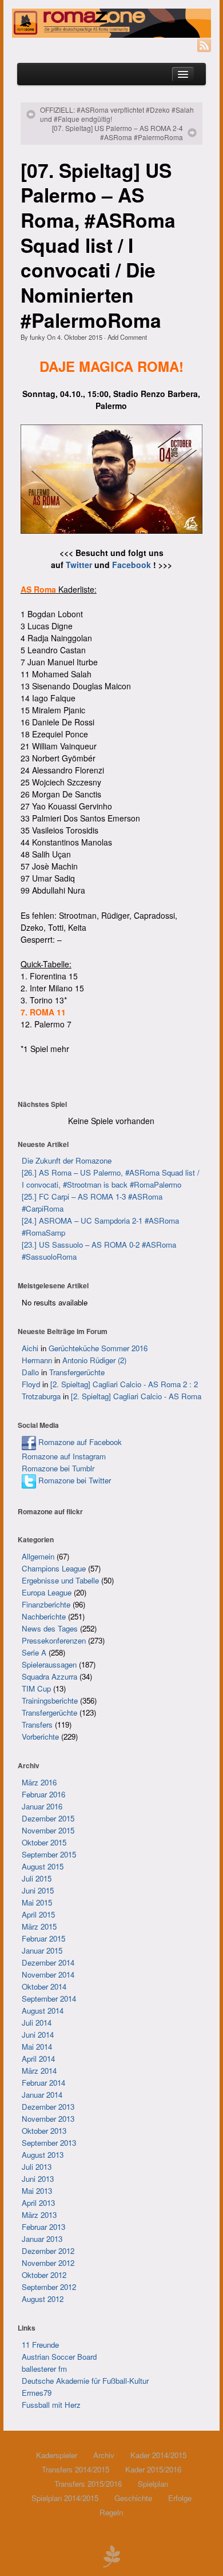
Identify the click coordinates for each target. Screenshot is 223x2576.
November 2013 (48, 2119)
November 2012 (48, 2263)
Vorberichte (40, 1736)
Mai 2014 (37, 2047)
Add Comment (127, 337)
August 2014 (43, 2011)
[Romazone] (111, 23)
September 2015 (49, 1854)
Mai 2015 (37, 1902)
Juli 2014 (37, 2023)
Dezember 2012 (48, 2251)
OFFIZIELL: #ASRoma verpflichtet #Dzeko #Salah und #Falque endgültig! (117, 114)
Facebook (132, 565)
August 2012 (43, 2299)
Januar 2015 (42, 1950)
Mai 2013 (37, 2191)
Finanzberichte (46, 1604)
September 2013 (49, 2143)
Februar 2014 (43, 2083)
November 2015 (48, 1830)
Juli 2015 (37, 1878)
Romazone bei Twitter (73, 1480)
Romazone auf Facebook (79, 1442)
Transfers (37, 1724)
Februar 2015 (43, 1938)
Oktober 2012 (44, 2275)
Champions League (54, 1568)
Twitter (79, 565)
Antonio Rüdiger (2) (94, 1360)
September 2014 (49, 1999)
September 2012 (49, 2287)
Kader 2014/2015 (158, 2455)
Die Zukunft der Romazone (67, 1160)
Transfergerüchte (77, 1372)
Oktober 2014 (44, 1986)
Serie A (34, 1652)
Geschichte (133, 2498)
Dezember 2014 (48, 1962)
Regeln (111, 2512)
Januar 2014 (42, 2095)
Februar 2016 (43, 1794)
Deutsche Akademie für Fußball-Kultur (85, 2381)
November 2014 (48, 1974)
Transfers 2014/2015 (75, 2469)
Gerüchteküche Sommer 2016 (98, 1348)
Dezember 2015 (48, 1818)
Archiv (104, 2455)
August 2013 (43, 2155)
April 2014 (38, 2059)
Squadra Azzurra (49, 1676)
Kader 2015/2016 (153, 2469)
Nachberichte (44, 1616)
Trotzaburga (41, 1396)
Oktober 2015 (44, 1842)
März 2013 (39, 2215)
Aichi (30, 1348)
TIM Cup (36, 1688)
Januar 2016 (42, 1806)
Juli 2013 (37, 2167)
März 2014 (39, 2071)
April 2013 (38, 2203)
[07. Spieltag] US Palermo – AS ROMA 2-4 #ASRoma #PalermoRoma (118, 133)
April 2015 (38, 1914)
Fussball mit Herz (51, 2405)
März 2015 (39, 1926)
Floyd (31, 1384)
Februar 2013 (43, 2227)
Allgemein (38, 1556)
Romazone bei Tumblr (58, 1468)
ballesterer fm (44, 2369)
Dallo (30, 1372)
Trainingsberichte (50, 1700)
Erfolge (180, 2498)
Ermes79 (37, 2393)
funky (37, 337)
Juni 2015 (38, 1890)
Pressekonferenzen (54, 1640)
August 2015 (43, 1866)
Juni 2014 (38, 2035)
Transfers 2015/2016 (88, 2484)
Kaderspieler (57, 2455)
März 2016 (39, 1782)
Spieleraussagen (49, 1664)
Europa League (47, 1592)
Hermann (37, 1360)
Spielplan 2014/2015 (65, 2498)
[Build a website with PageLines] (111, 2555)
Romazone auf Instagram (64, 1456)
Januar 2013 (42, 2239)
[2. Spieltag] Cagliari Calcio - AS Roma (136, 1396)
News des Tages (50, 1628)
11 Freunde (40, 2345)
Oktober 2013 (44, 2131)
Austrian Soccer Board (59, 2357)
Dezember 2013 (48, 2107)
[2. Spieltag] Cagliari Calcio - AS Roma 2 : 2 (124, 1384)
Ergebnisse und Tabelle (60, 1580)
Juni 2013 (38, 2179)
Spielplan (153, 2484)
